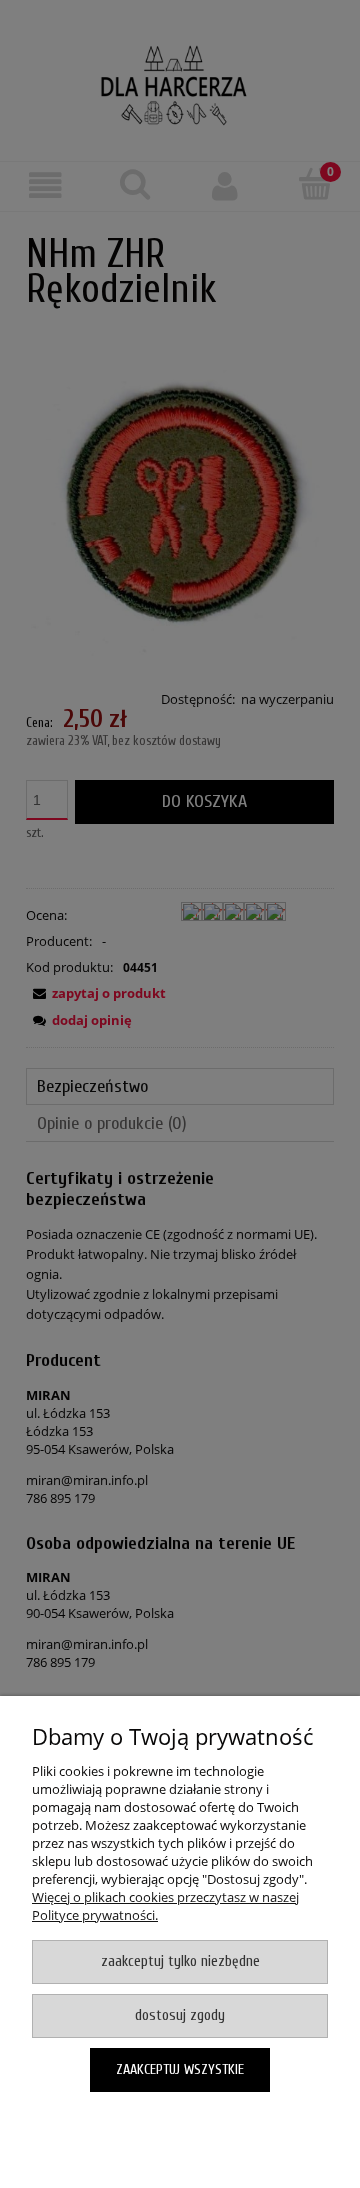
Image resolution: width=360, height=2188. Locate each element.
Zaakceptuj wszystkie (180, 2069)
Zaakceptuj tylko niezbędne (180, 1961)
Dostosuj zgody (180, 2015)
